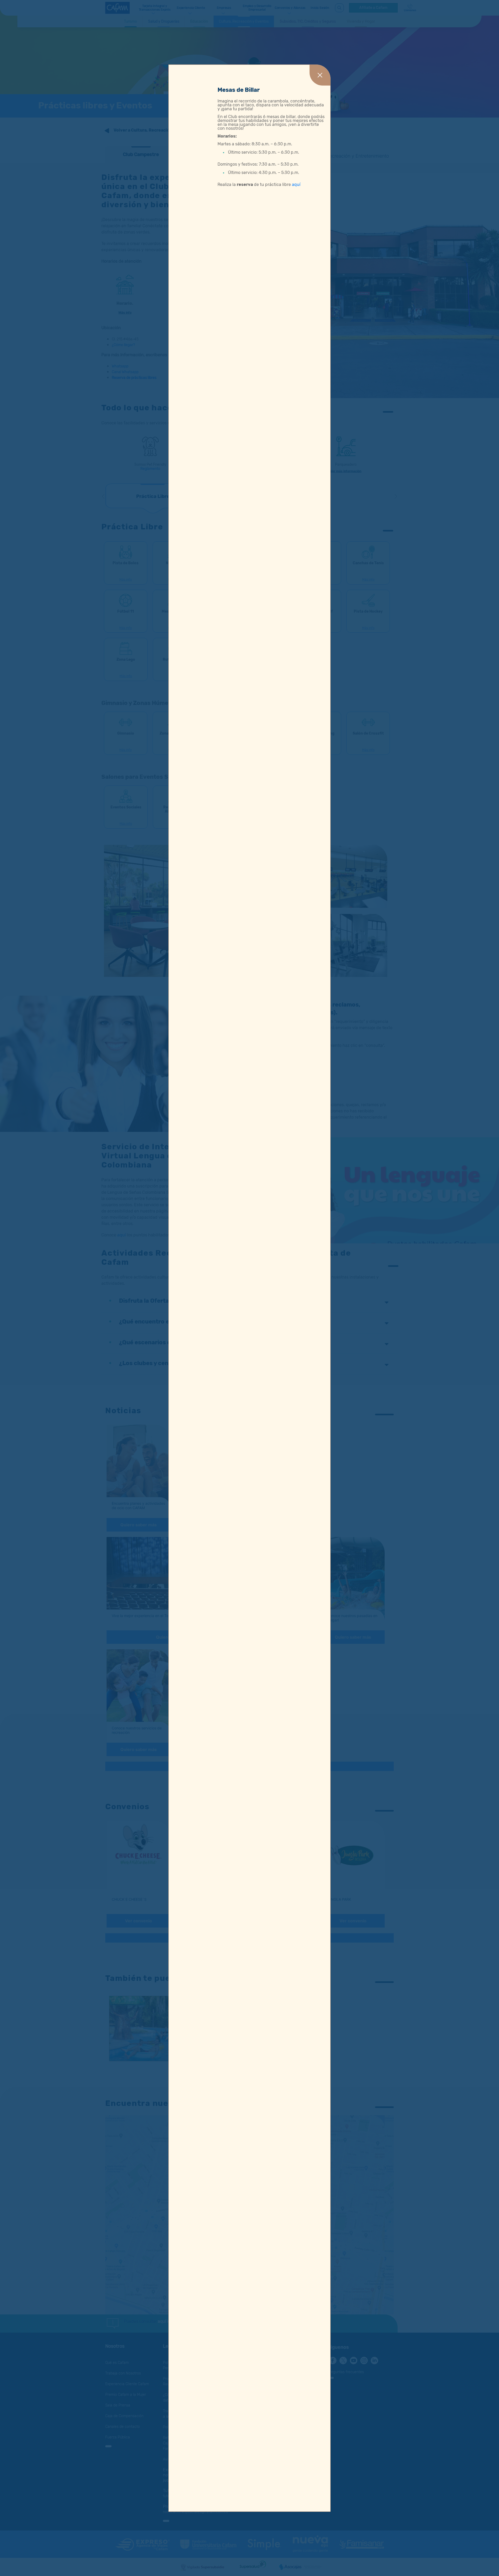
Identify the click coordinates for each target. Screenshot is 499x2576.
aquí (296, 184)
